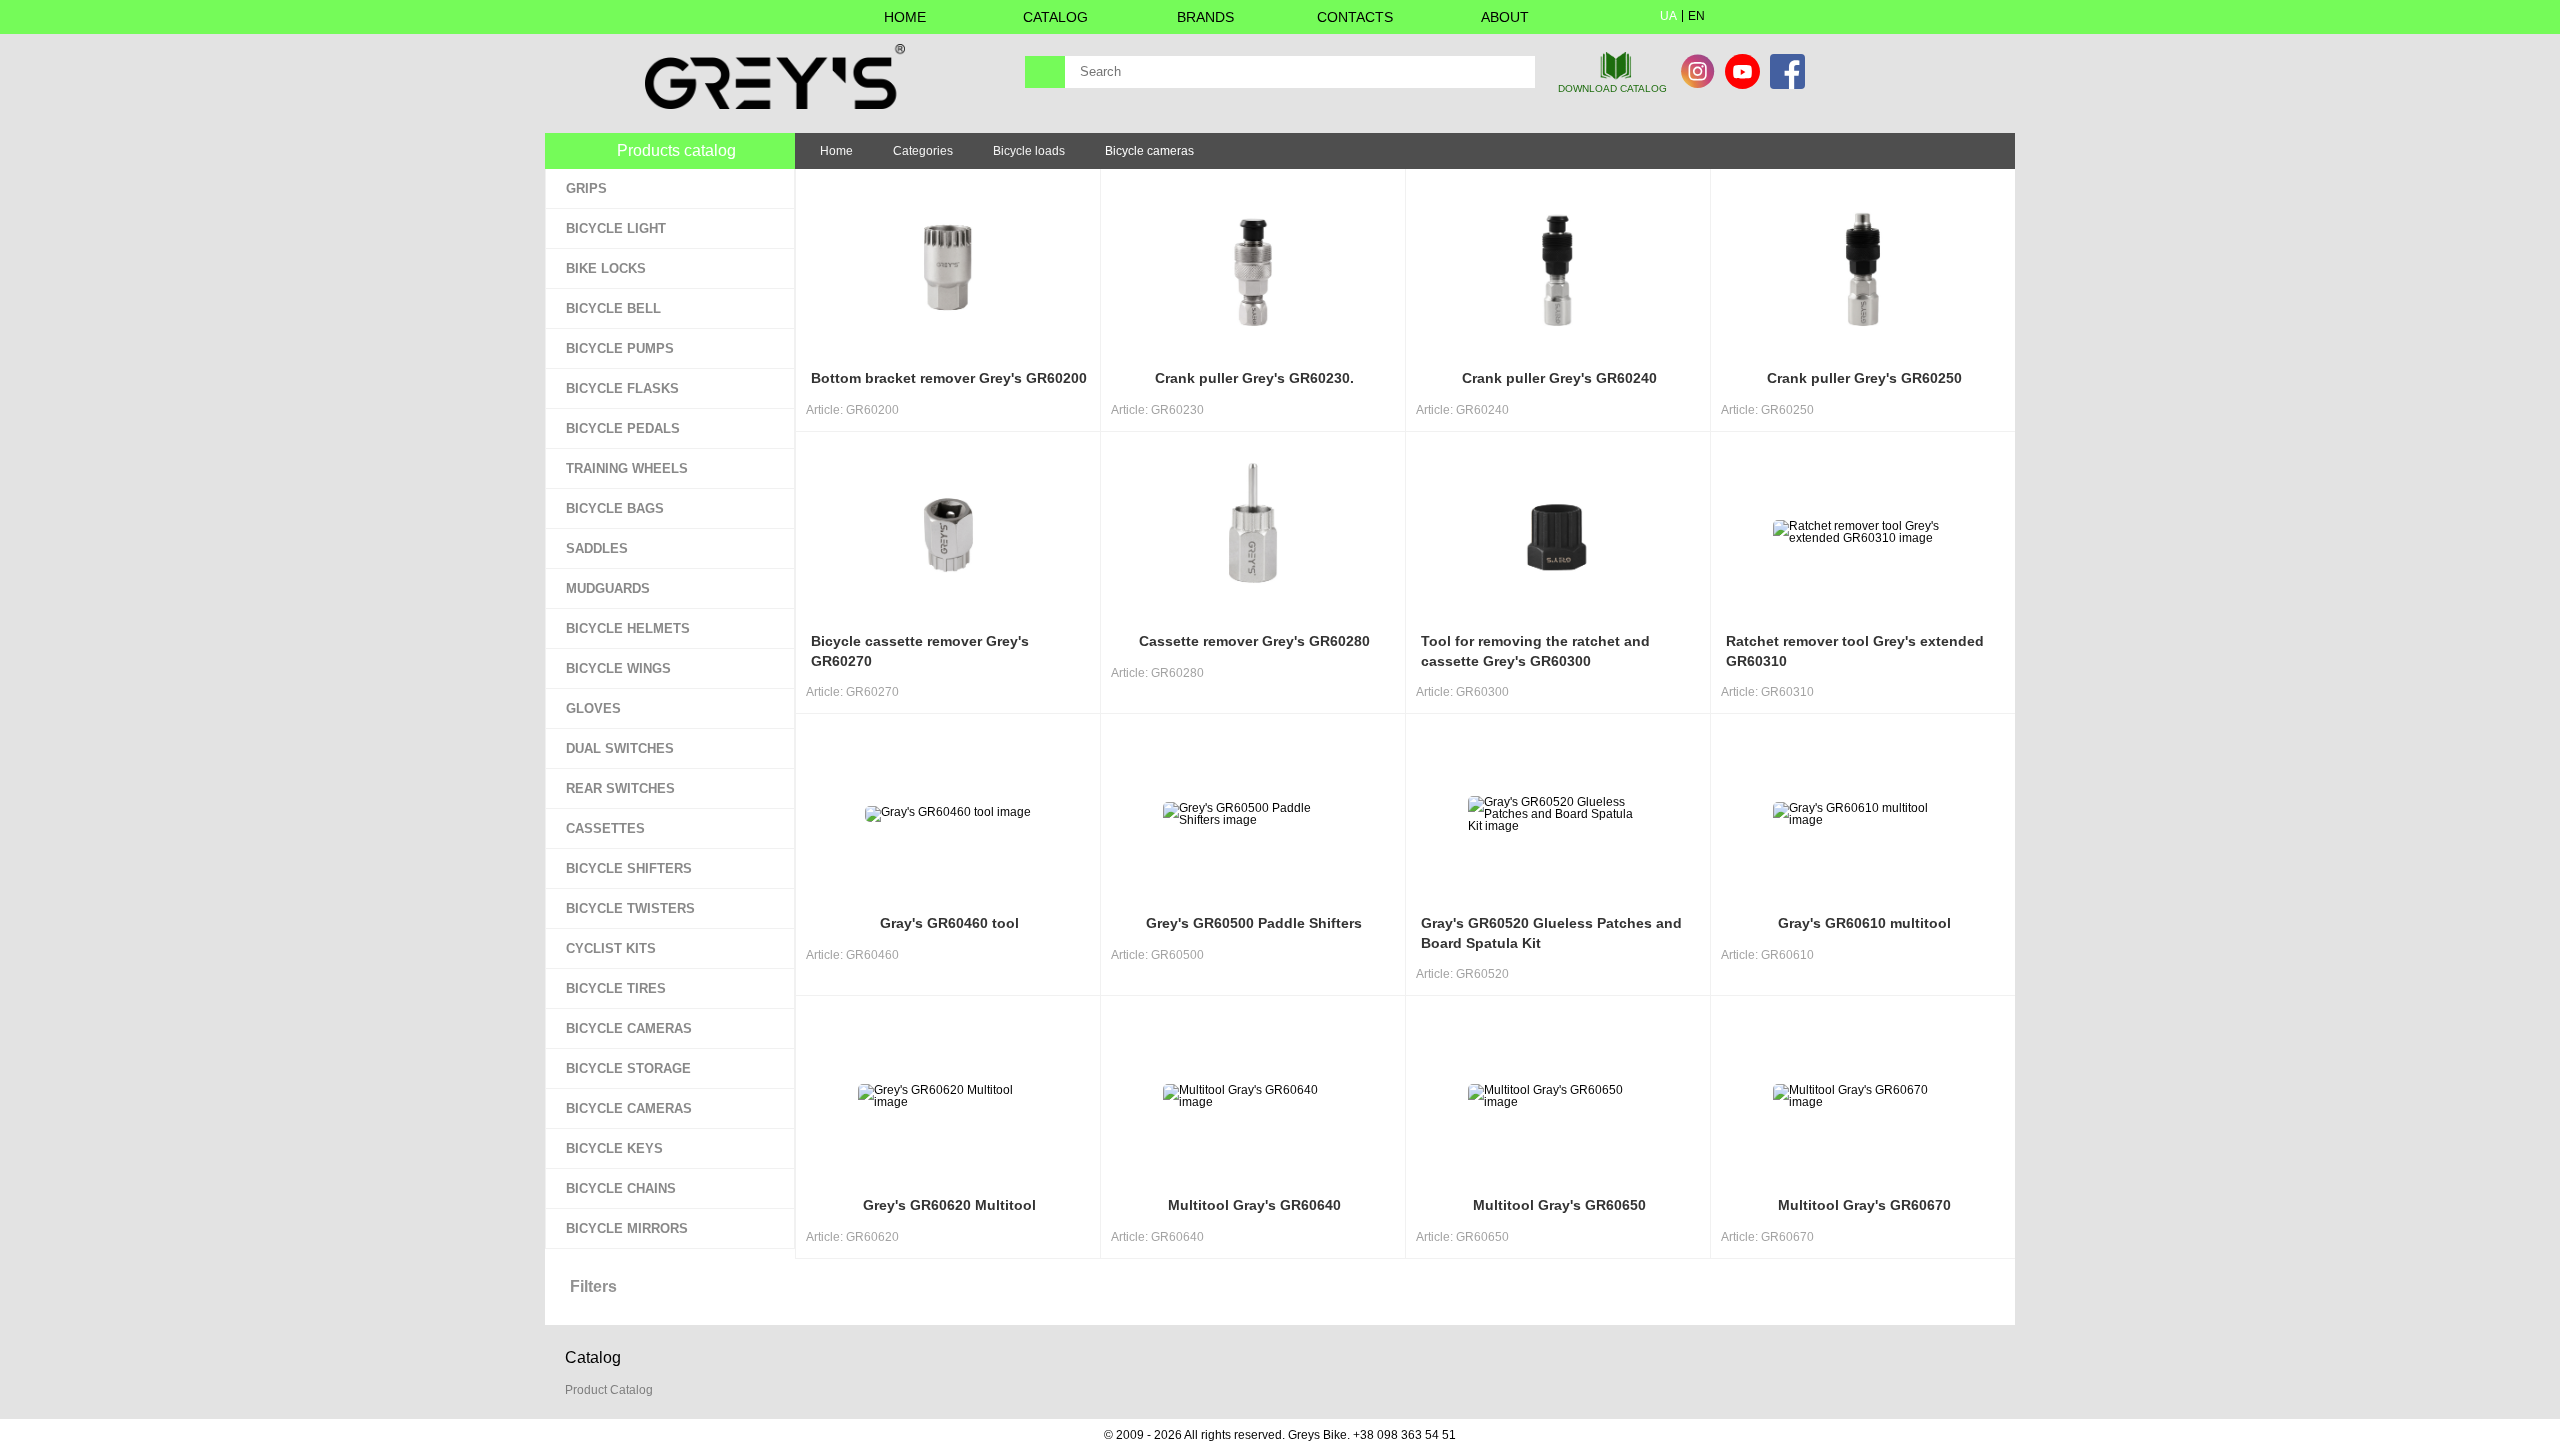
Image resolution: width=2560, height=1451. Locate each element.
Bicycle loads (1029, 151)
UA (1668, 16)
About (1505, 17)
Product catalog (609, 1390)
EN (1696, 16)
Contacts (1355, 17)
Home (905, 17)
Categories (923, 151)
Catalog (1055, 17)
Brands (1205, 17)
